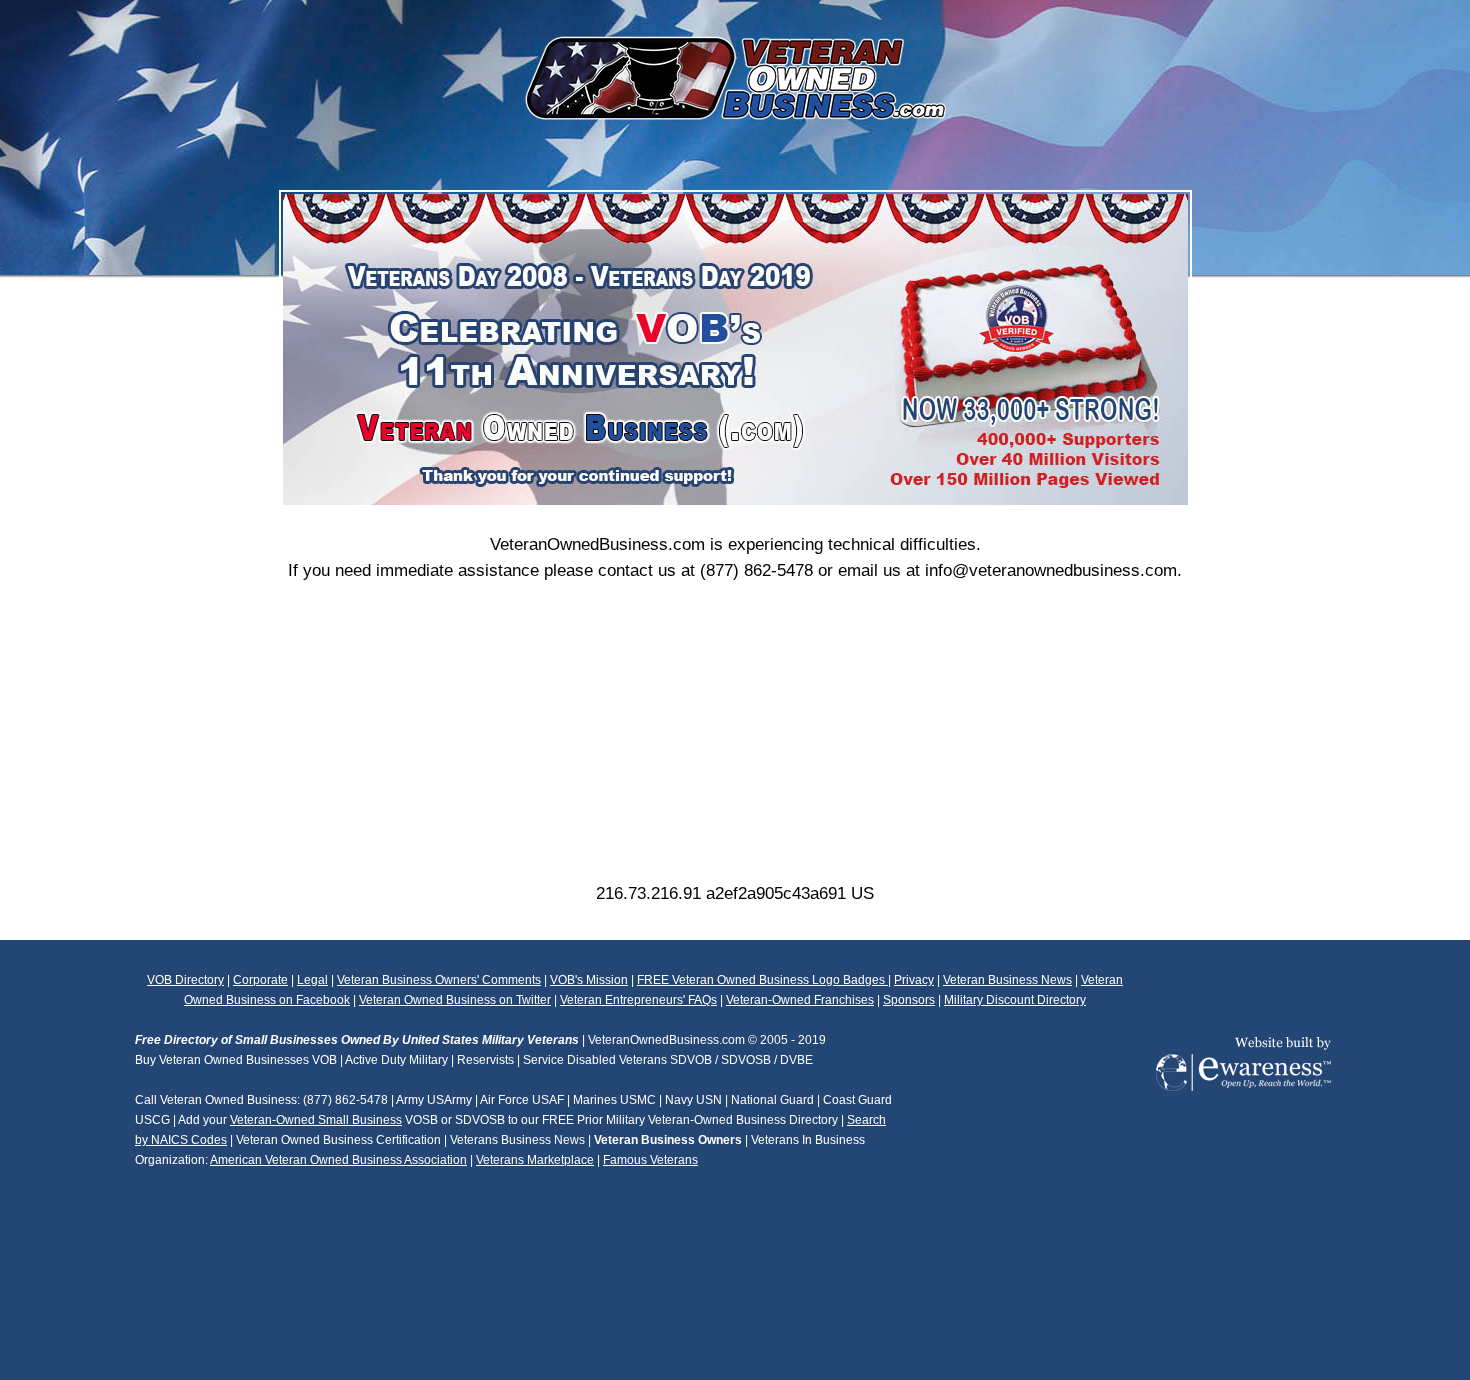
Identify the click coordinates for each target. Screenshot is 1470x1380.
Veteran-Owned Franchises (800, 1000)
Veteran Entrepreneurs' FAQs (638, 1000)
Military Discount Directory (1015, 1000)
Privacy (914, 980)
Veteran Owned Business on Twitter (455, 1000)
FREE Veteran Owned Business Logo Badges (762, 980)
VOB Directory (185, 980)
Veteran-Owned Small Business (316, 1120)
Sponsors (909, 1000)
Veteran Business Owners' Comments (439, 980)
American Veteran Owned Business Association (338, 1160)
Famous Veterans (650, 1160)
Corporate (260, 980)
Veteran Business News (1007, 980)
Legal (312, 980)
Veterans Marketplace (535, 1160)
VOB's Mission (589, 980)
